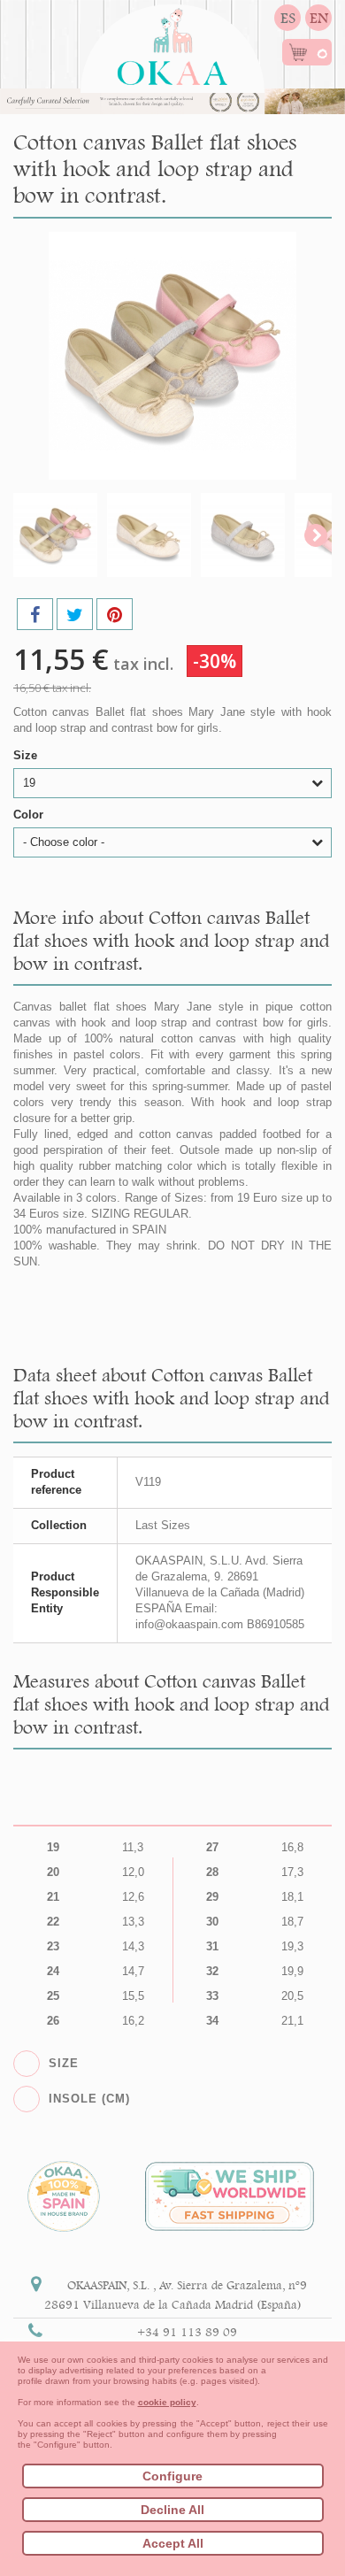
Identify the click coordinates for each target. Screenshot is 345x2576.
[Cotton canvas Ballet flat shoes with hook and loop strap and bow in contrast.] (55, 535)
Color (30, 815)
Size (27, 755)
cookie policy (167, 2402)
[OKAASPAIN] (172, 42)
